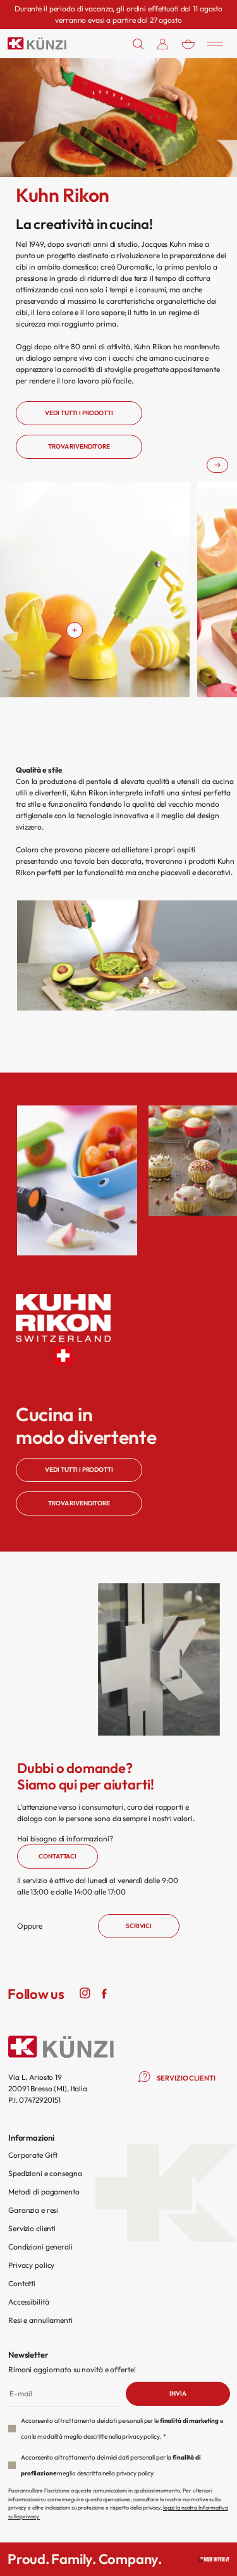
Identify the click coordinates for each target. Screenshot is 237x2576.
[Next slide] (217, 465)
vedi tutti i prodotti (79, 413)
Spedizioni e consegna (45, 2173)
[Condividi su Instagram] (85, 1993)
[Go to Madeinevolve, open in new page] (214, 2559)
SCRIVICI (139, 1926)
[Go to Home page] (37, 43)
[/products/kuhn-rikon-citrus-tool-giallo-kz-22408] (75, 630)
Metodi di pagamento (44, 2192)
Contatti (22, 2283)
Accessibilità (28, 2302)
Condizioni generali (40, 2247)
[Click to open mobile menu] (215, 44)
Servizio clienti (32, 2228)
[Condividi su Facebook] (104, 1993)
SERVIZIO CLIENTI (186, 2078)
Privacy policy (31, 2265)
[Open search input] (138, 44)
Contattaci (58, 1856)
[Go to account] (163, 44)
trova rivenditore (79, 446)
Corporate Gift (33, 2155)
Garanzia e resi (33, 2210)
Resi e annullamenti (40, 2320)
